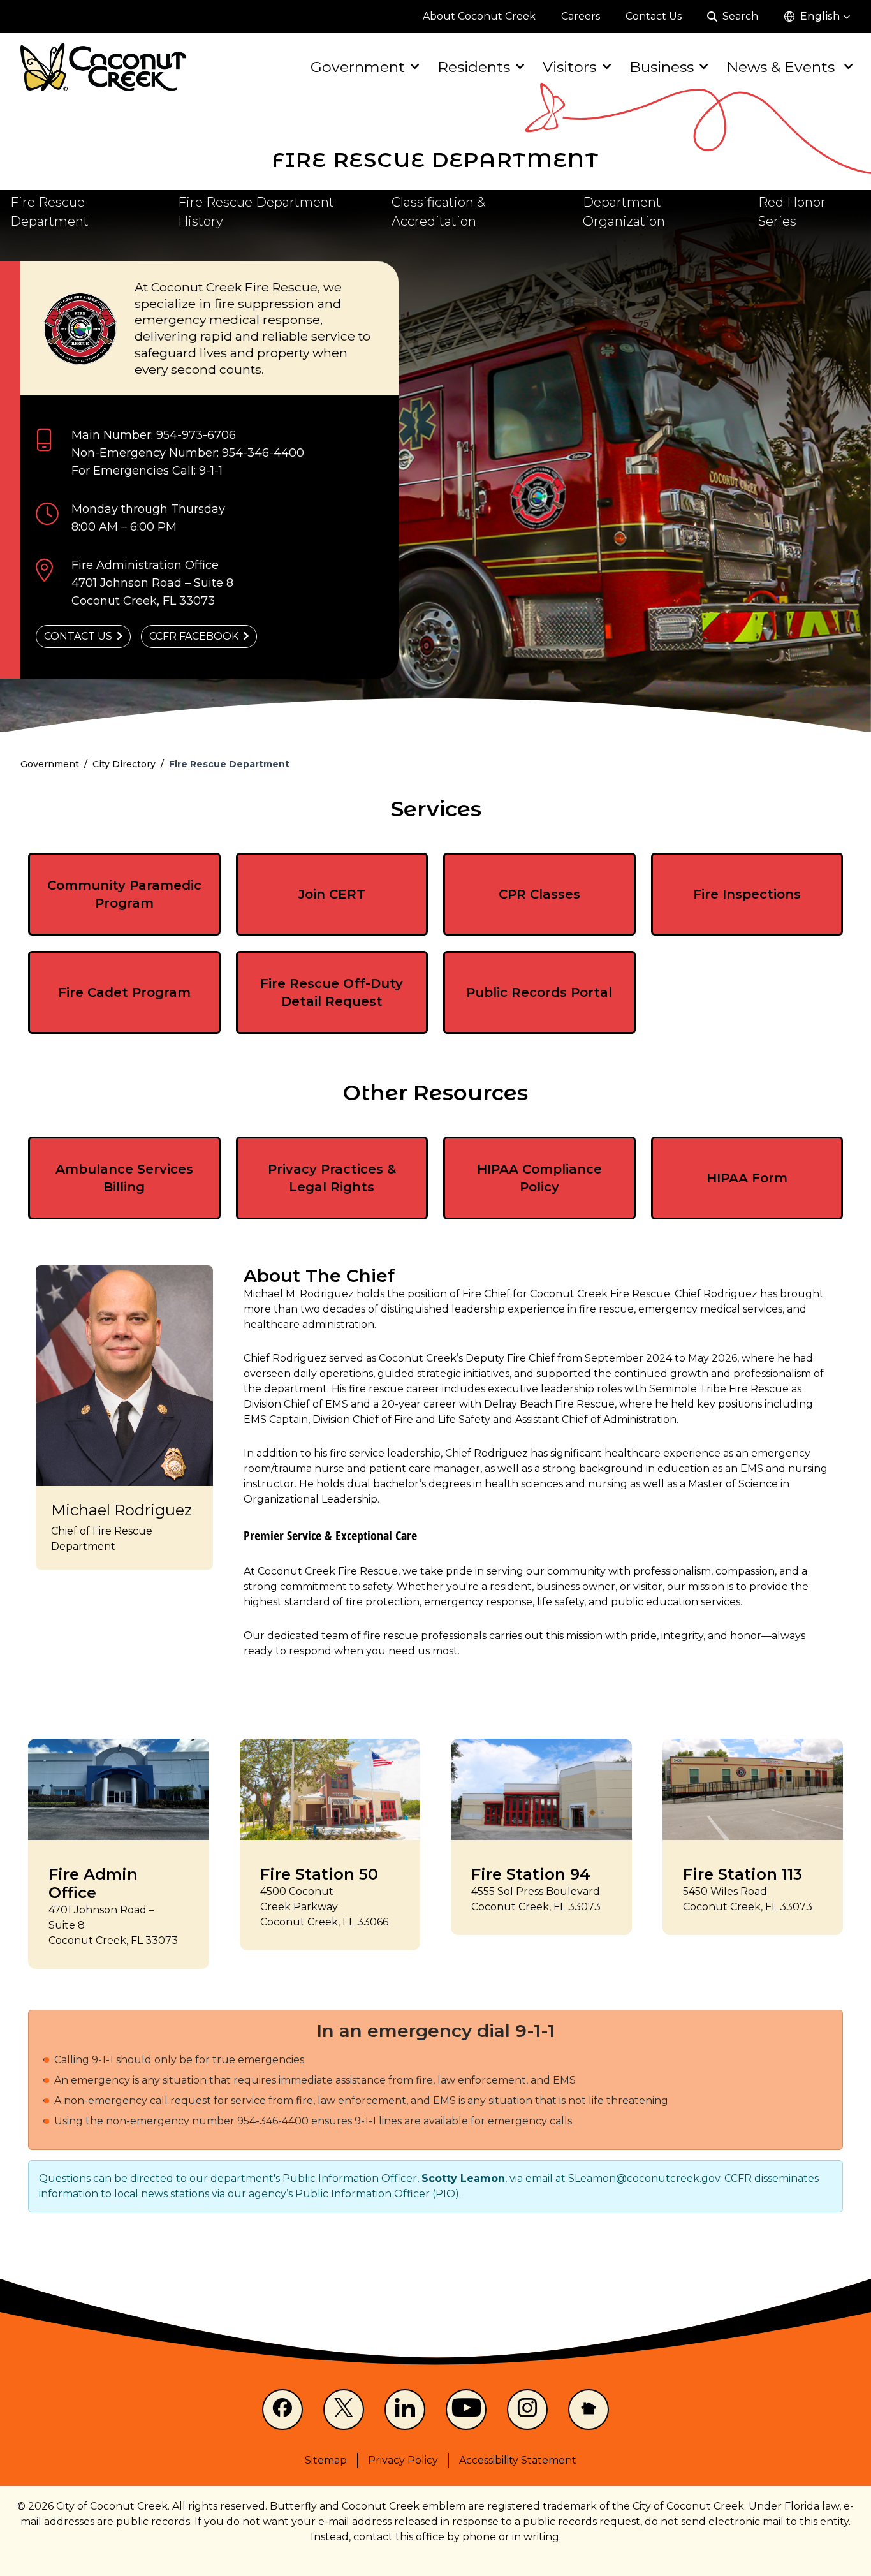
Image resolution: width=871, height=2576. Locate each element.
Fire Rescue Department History (256, 212)
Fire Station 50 (319, 1874)
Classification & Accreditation (438, 212)
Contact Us (78, 636)
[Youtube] (466, 2410)
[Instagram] (527, 2410)
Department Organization (624, 212)
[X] (344, 2410)
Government (358, 67)
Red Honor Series (792, 212)
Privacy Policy (403, 2460)
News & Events (782, 67)
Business (662, 67)
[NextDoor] (589, 2410)
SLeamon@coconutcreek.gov (644, 2178)
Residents (474, 67)
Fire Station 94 (531, 1874)
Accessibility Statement (518, 2460)
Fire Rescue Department (49, 212)
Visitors (569, 67)
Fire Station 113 (743, 1874)
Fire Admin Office (93, 1883)
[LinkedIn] (405, 2410)
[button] (817, 17)
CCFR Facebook (194, 636)
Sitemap (326, 2460)
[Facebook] (282, 2410)
